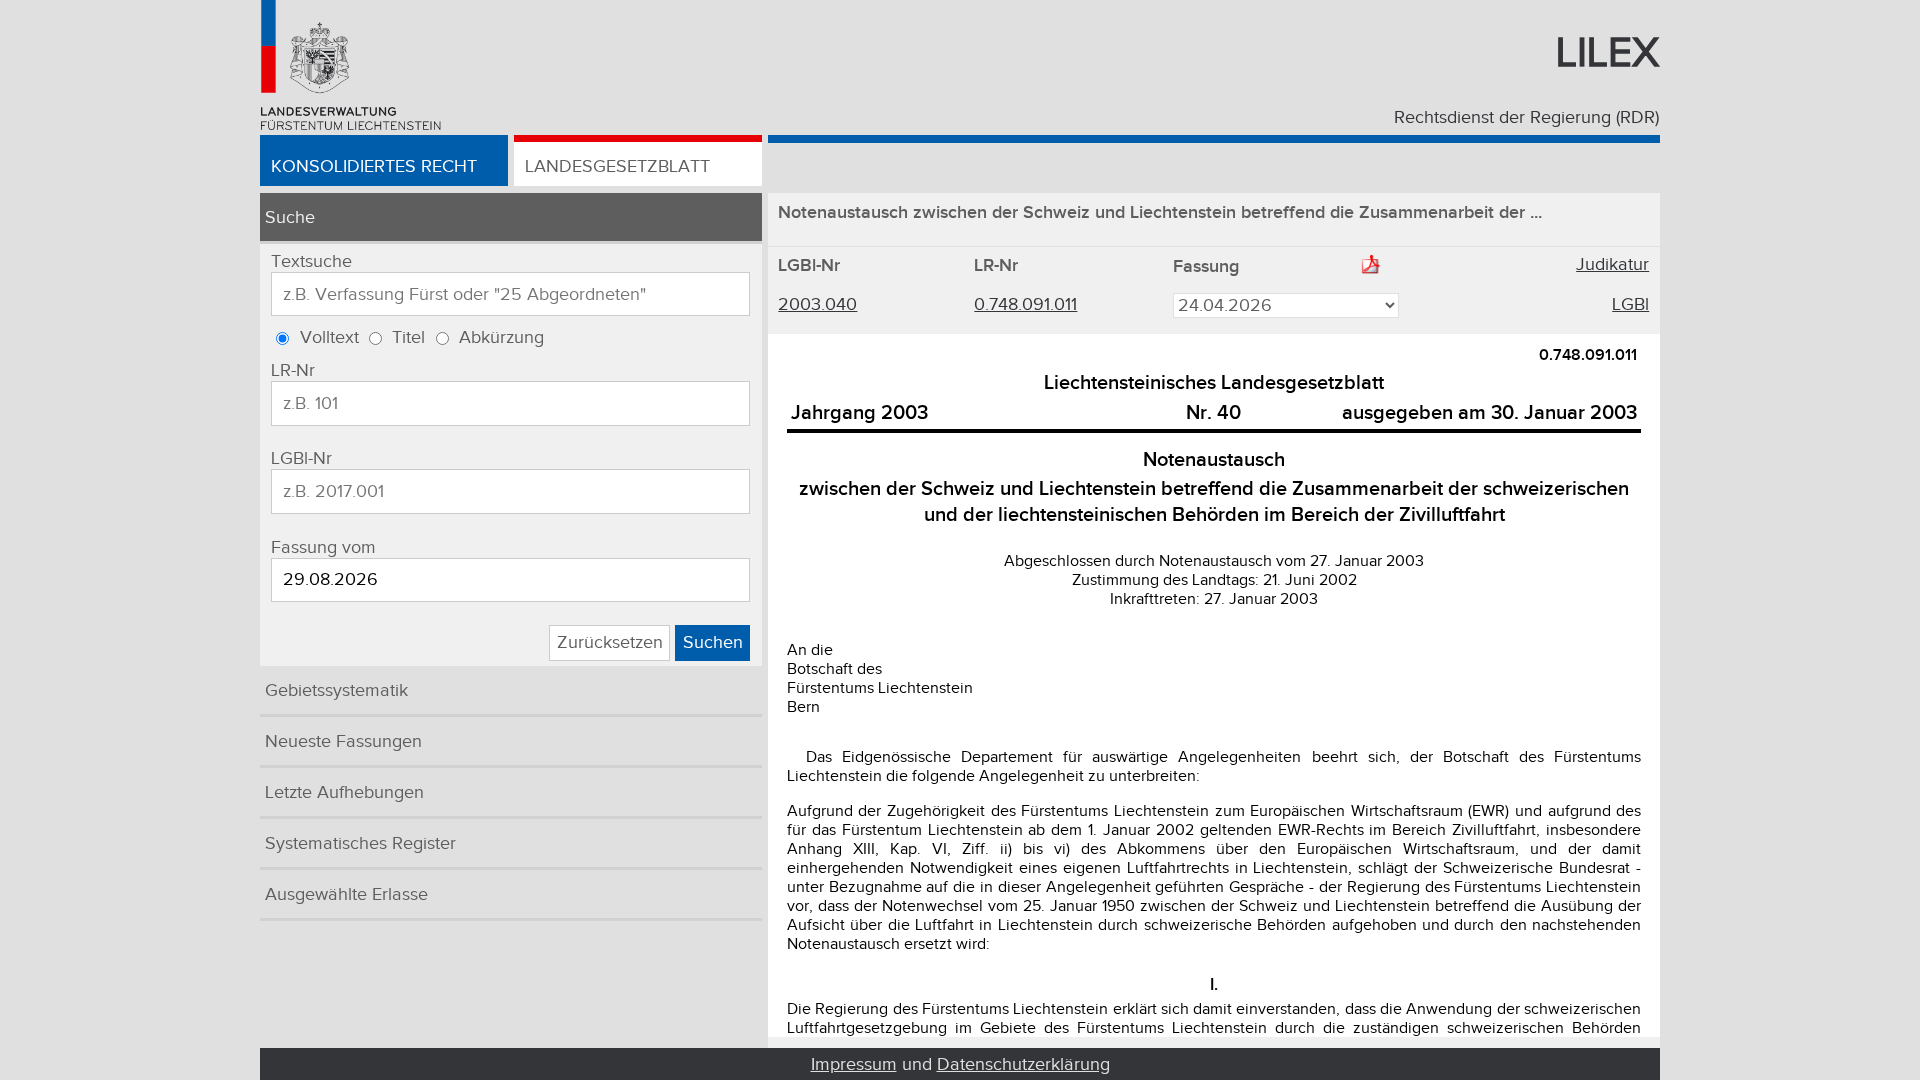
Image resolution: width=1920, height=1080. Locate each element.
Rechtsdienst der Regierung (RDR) (1526, 117)
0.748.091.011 (1025, 304)
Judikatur (1612, 264)
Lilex (1607, 53)
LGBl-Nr (301, 458)
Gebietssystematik (336, 690)
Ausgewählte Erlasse (346, 894)
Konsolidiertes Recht (374, 166)
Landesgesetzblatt (617, 166)
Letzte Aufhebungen (344, 792)
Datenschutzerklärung (1023, 1064)
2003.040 (817, 304)
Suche (290, 217)
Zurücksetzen (610, 642)
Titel (408, 337)
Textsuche (311, 261)
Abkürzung (501, 337)
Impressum (854, 1064)
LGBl (1630, 304)
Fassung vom (323, 547)
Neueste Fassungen (343, 741)
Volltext (329, 337)
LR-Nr (293, 370)
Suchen (713, 642)
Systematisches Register (360, 843)
